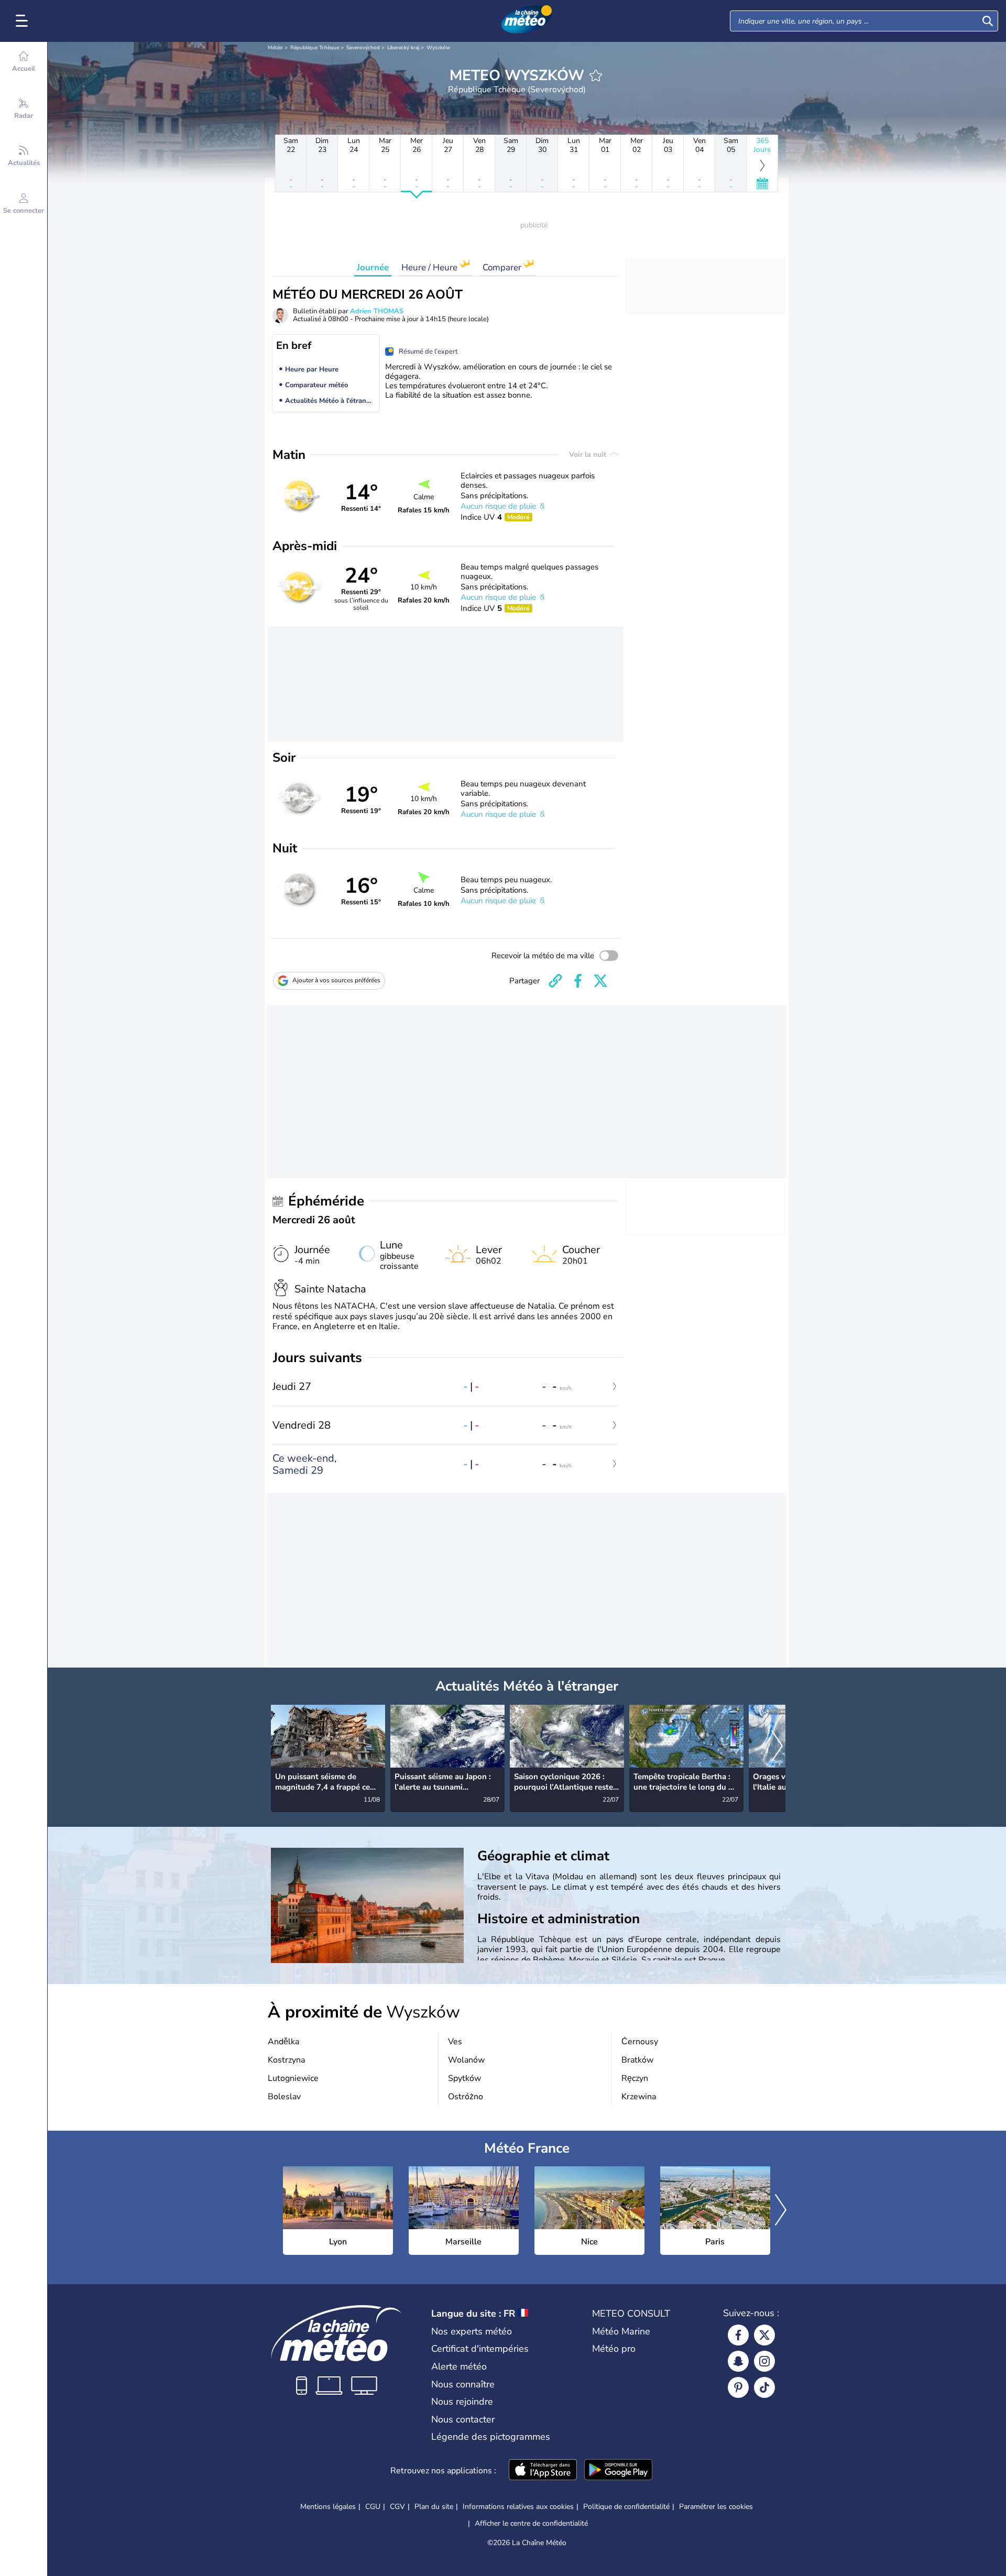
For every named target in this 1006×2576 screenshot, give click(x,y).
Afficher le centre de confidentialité (531, 2524)
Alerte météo (459, 2366)
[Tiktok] (764, 2387)
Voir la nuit (589, 454)
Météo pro (614, 2349)
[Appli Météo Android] (618, 2471)
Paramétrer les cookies (716, 2507)
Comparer (503, 267)
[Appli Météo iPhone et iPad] (543, 2471)
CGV (397, 2507)
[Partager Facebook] (578, 981)
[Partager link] (555, 981)
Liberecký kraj (403, 48)
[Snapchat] (738, 2361)
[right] (777, 1747)
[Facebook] (738, 2335)
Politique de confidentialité (626, 2507)
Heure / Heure (430, 267)
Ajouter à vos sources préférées (336, 980)
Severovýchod (363, 48)
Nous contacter (463, 2419)
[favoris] (596, 75)
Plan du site (434, 2507)
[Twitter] (764, 2335)
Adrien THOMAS (377, 311)
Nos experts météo (472, 2331)
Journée (373, 267)
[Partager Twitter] (600, 981)
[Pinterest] (738, 2387)
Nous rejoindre (462, 2402)
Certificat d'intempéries (480, 2349)
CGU (373, 2507)
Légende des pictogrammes (491, 2437)
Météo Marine (621, 2331)
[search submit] (988, 21)
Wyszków (438, 48)
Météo (275, 48)
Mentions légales (328, 2507)
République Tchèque (315, 48)
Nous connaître (463, 2384)
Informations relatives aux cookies (518, 2507)
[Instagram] (764, 2361)
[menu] (24, 21)
